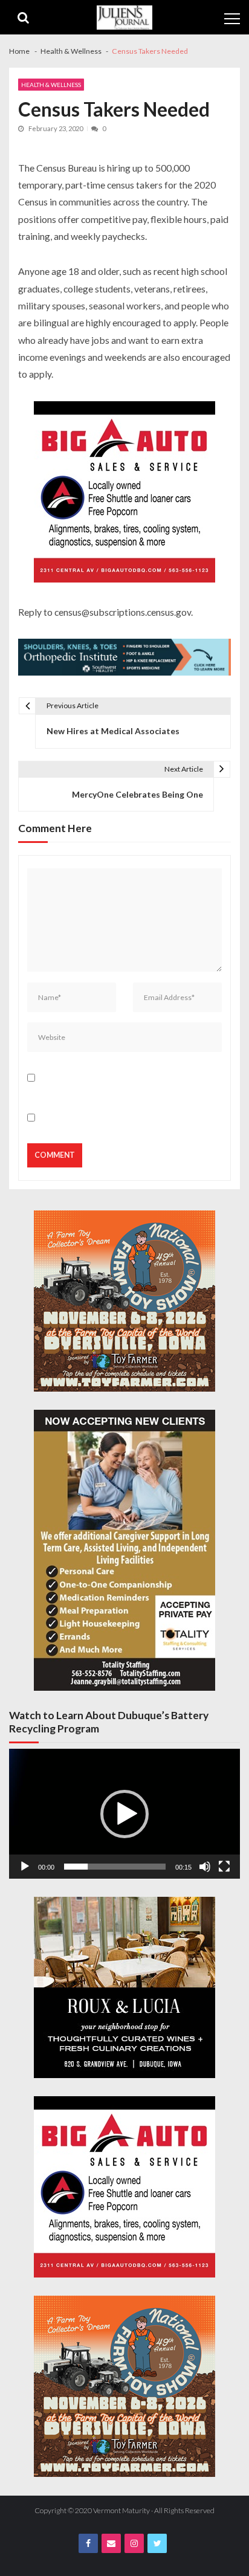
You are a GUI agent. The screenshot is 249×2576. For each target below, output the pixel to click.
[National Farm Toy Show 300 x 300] (124, 1301)
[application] (124, 1814)
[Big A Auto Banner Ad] (124, 493)
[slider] (115, 1867)
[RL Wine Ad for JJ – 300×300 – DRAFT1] (124, 1987)
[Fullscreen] (224, 1867)
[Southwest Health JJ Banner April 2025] (124, 659)
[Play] (25, 1867)
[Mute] (205, 1867)
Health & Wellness (51, 85)
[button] (124, 1814)
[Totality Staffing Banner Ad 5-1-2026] (124, 1550)
